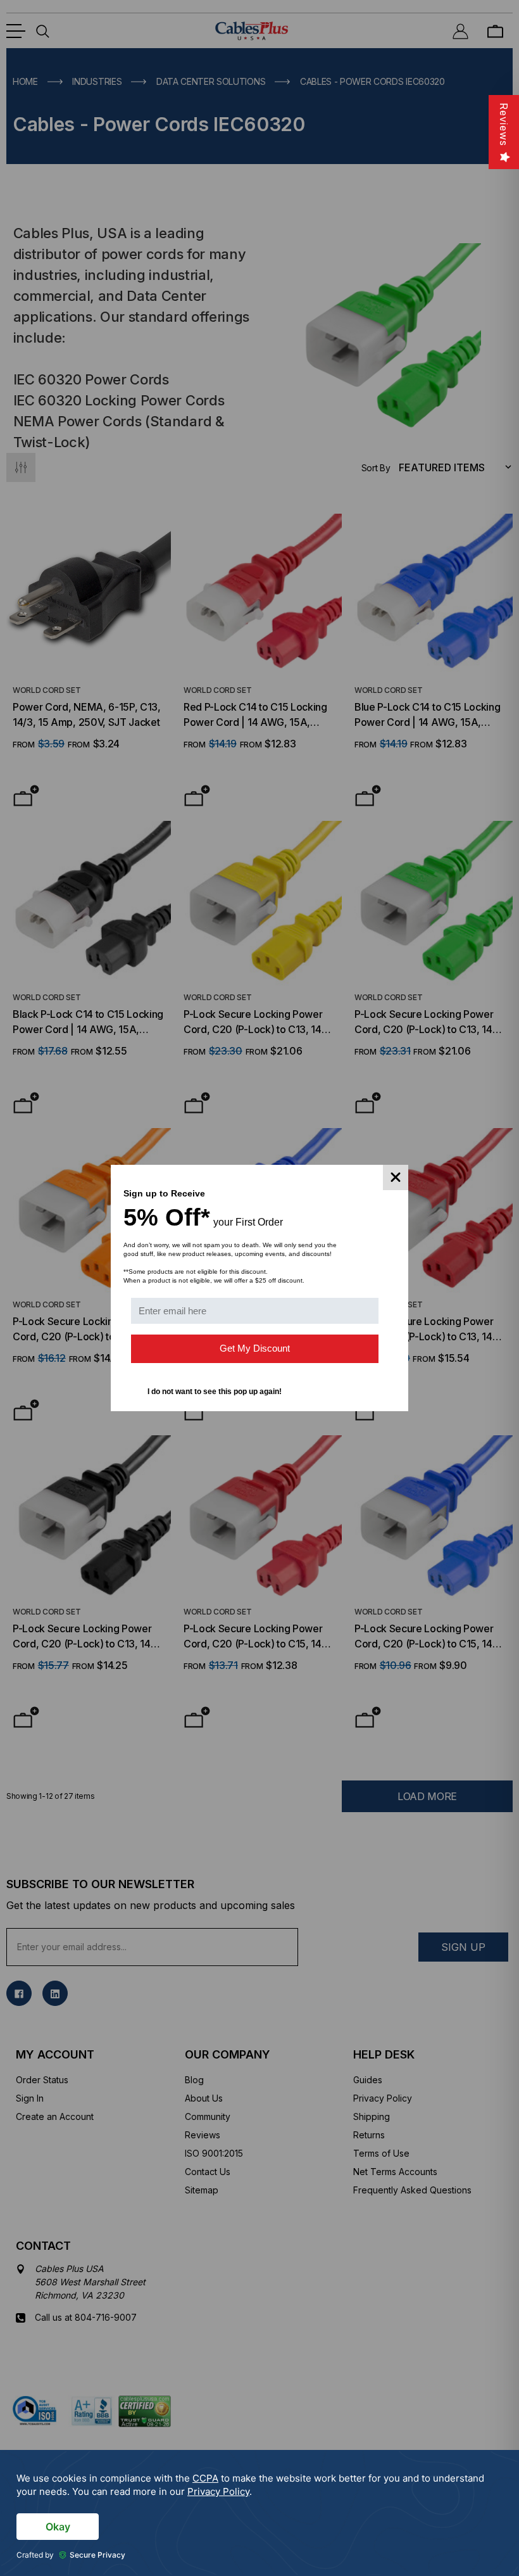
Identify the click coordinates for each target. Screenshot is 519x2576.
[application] (259, 2513)
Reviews (504, 124)
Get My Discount (255, 1348)
